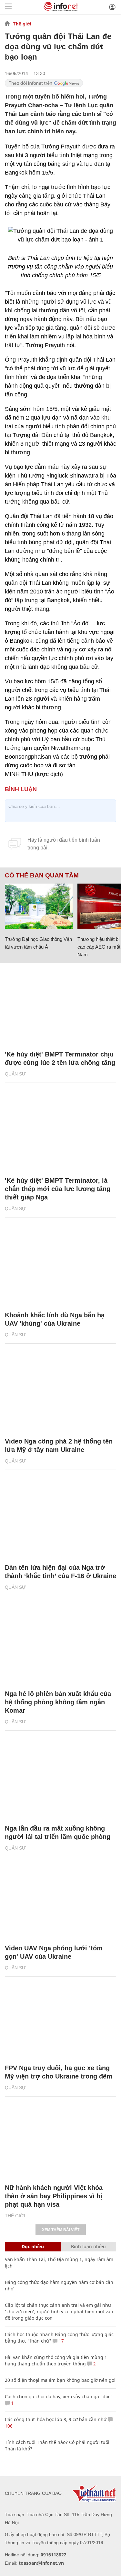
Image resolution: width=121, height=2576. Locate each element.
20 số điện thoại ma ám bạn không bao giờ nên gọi (60, 2380)
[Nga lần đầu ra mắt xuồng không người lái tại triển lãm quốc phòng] (60, 1781)
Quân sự (15, 1074)
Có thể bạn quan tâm (42, 876)
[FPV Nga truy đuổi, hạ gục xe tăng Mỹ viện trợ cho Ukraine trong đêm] (60, 2020)
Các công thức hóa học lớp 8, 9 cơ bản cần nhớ (56, 2419)
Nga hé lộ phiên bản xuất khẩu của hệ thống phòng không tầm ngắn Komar (58, 1702)
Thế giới (22, 24)
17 (61, 2341)
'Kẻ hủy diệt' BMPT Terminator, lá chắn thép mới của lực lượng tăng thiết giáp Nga (58, 1189)
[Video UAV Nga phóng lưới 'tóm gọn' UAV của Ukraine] (60, 1900)
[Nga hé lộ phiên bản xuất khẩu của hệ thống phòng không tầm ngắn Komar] (60, 1646)
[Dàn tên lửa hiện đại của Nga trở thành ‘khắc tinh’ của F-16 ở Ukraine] (60, 1520)
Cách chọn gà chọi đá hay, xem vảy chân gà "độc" (59, 2396)
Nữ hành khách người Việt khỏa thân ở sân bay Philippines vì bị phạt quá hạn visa (54, 2196)
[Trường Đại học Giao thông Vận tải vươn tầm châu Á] (39, 906)
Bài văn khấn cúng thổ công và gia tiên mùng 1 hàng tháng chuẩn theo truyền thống (56, 2360)
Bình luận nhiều (88, 2246)
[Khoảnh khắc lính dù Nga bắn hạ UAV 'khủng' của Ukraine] (60, 1267)
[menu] (8, 7)
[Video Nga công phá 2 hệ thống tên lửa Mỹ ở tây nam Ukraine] (60, 1394)
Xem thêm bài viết (61, 2230)
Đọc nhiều (33, 2246)
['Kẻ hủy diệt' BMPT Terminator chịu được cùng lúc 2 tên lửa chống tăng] (60, 1007)
